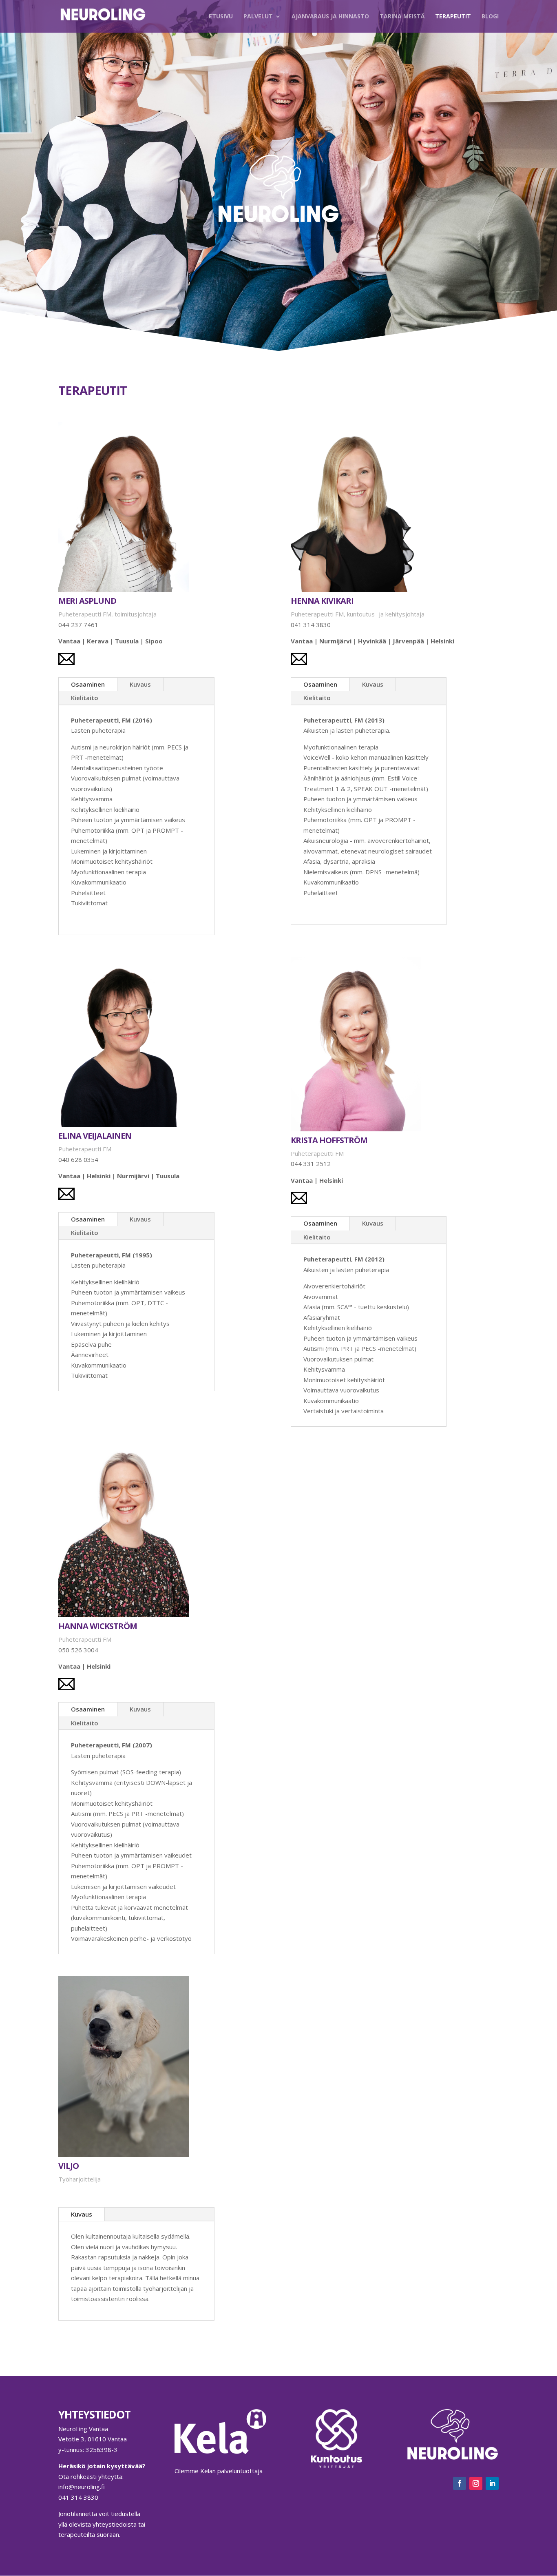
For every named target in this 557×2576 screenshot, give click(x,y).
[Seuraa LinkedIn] (492, 2483)
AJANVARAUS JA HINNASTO (330, 17)
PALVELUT (258, 17)
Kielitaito (85, 698)
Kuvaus (140, 684)
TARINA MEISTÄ (402, 17)
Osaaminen (88, 684)
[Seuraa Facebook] (460, 2483)
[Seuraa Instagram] (476, 2483)
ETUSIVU (221, 17)
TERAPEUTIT (453, 17)
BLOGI (490, 17)
